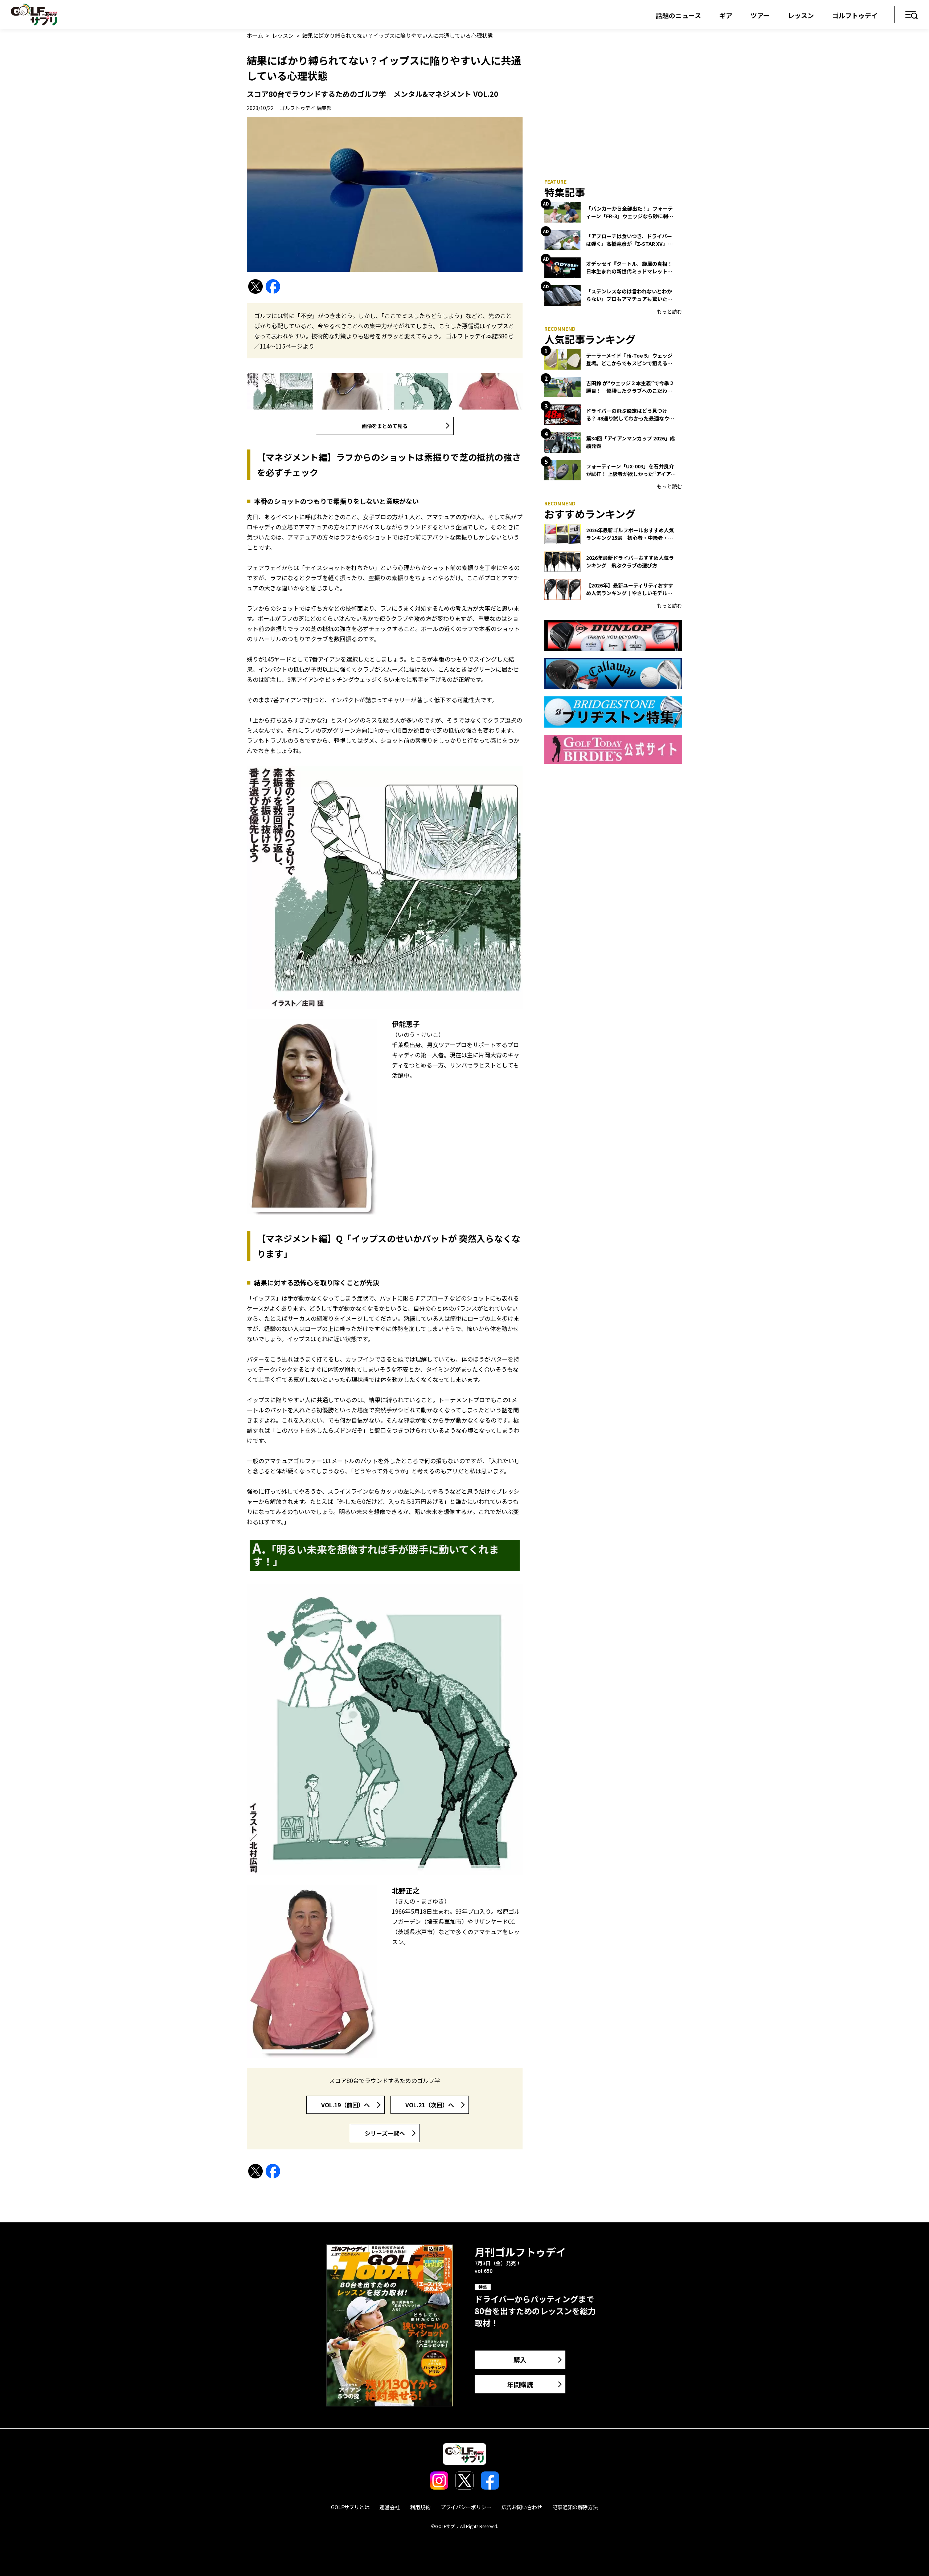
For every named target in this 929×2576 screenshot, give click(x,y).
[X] (255, 287)
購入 (520, 2360)
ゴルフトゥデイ (855, 15)
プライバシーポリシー (466, 2507)
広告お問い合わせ (522, 2507)
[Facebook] (273, 287)
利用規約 (420, 2507)
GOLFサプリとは (350, 2507)
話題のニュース (678, 15)
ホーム (255, 35)
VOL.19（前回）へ (345, 2105)
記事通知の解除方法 (575, 2507)
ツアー (760, 15)
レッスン (801, 15)
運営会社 (390, 2507)
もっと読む (670, 312)
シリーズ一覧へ (385, 2133)
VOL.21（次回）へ (430, 2105)
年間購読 (520, 2384)
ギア (726, 15)
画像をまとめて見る (385, 426)
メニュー (912, 15)
